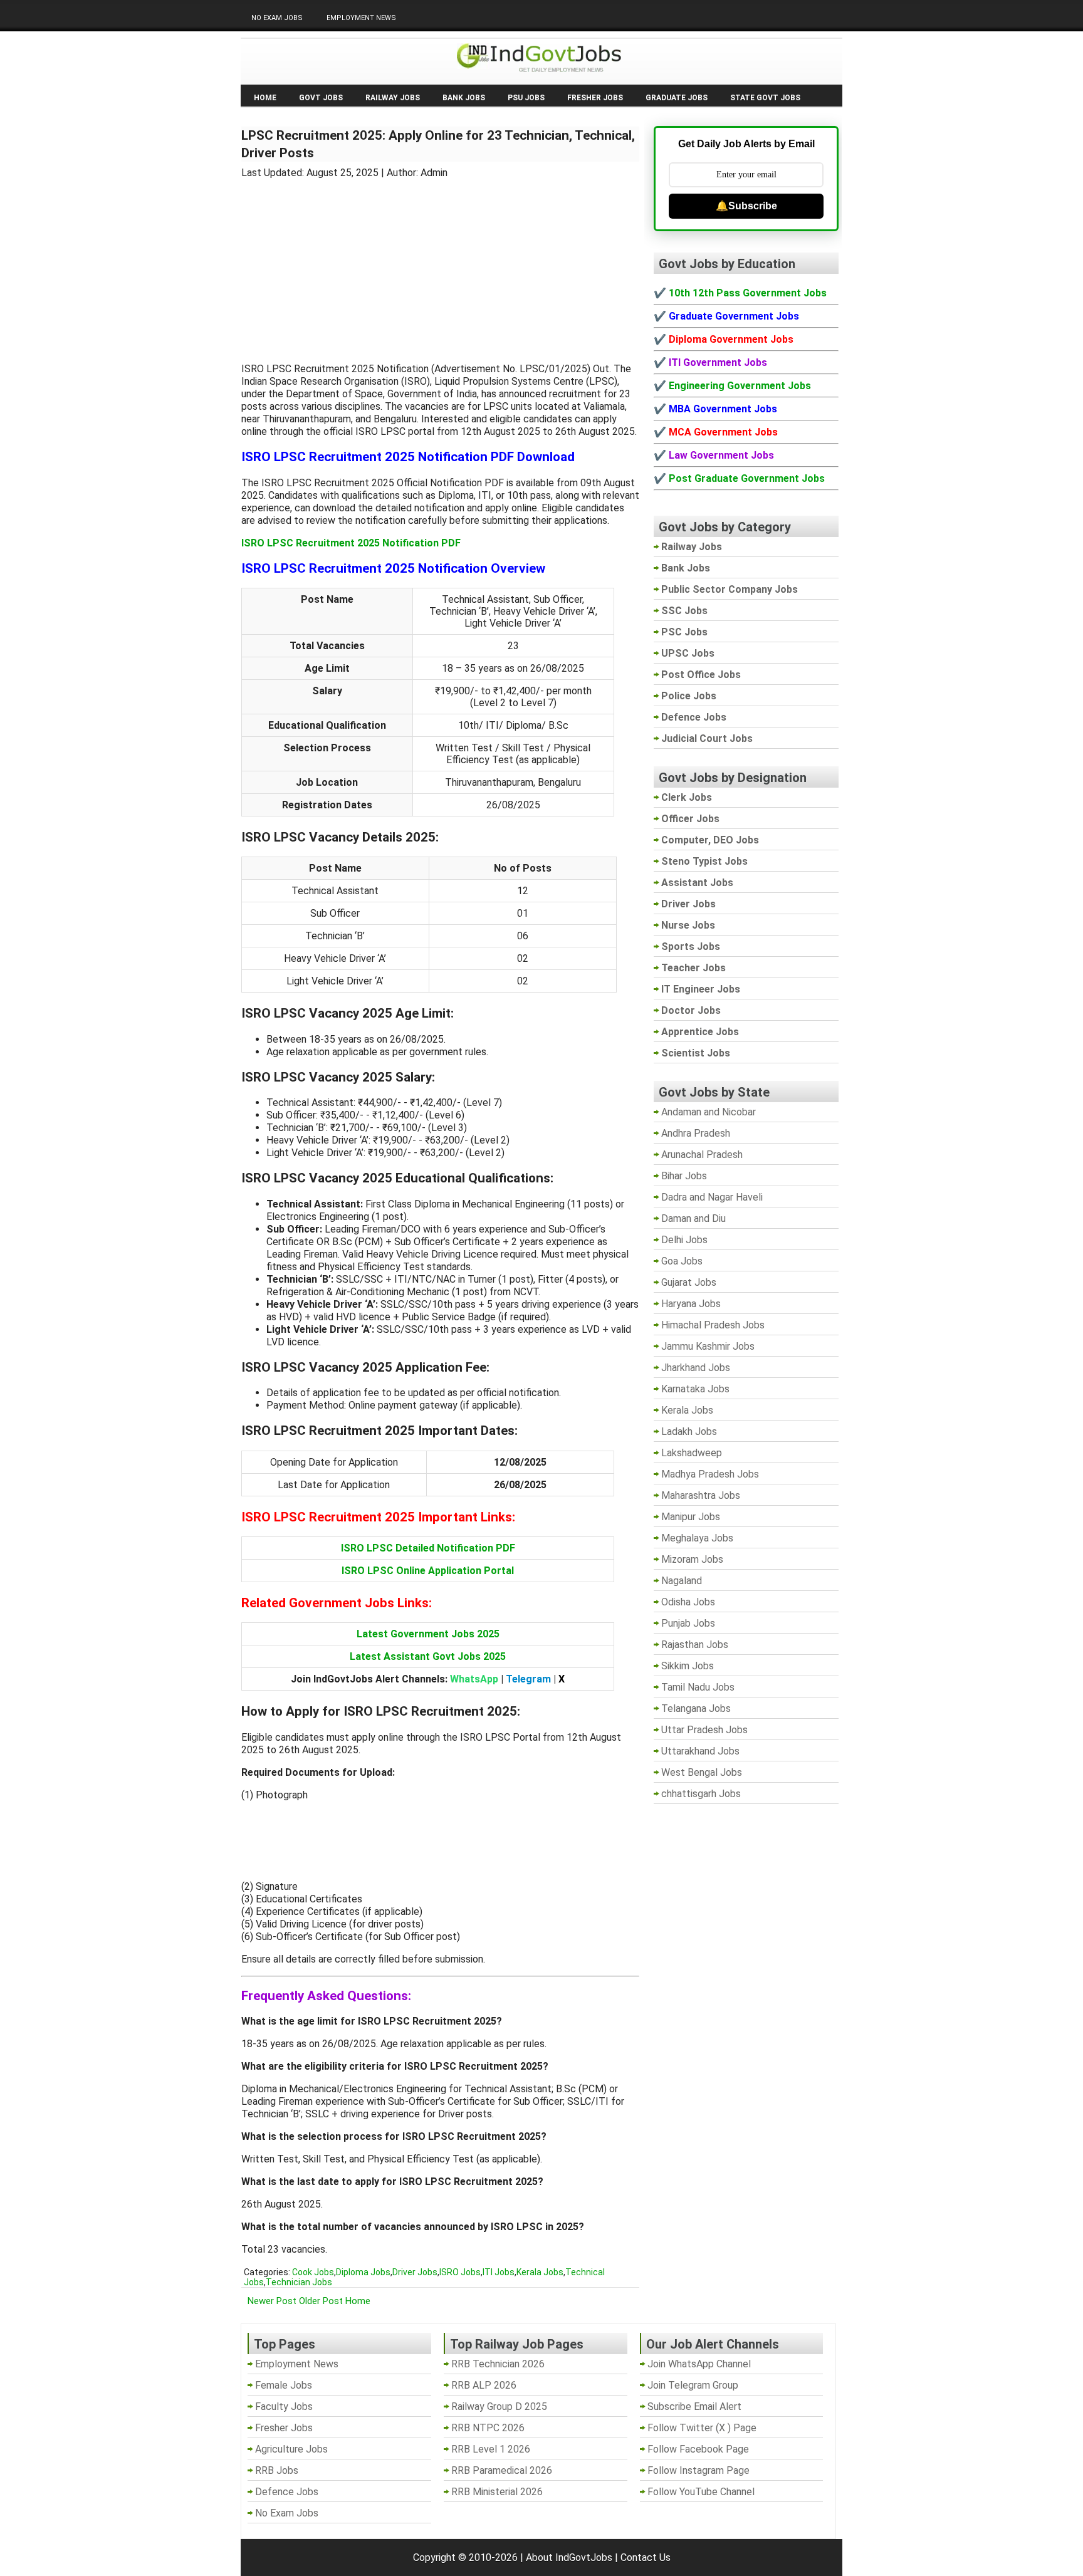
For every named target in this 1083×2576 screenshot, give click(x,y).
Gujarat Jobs (689, 1282)
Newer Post (272, 2301)
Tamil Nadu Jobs (698, 1687)
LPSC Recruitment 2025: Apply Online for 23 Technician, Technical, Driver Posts (438, 144)
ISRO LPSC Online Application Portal (428, 1571)
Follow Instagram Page (698, 2470)
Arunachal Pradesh (702, 1155)
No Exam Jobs (277, 18)
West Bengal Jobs (702, 1772)
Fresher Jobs (595, 98)
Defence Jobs (287, 2492)
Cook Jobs (313, 2272)
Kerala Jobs (540, 2272)
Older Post (321, 2301)
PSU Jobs (526, 98)
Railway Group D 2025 (499, 2407)
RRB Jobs (277, 2470)
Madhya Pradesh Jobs (710, 1474)
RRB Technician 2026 (498, 2364)
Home (265, 98)
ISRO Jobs (460, 2272)
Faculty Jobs (284, 2407)
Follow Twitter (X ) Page (702, 2428)
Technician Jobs (299, 2282)
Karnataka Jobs (695, 1389)
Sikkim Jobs (688, 1666)
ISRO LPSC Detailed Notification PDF (428, 1548)
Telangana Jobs (696, 1708)
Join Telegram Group (693, 2385)
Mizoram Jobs (692, 1559)
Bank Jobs (464, 98)
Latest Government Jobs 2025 (428, 1634)
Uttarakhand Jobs (700, 1751)
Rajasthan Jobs (695, 1645)
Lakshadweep (692, 1453)
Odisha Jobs (688, 1602)
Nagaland (682, 1581)
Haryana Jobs (691, 1304)
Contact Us (646, 2558)
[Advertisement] (441, 263)
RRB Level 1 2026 (491, 2449)
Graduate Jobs (677, 98)
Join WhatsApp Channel (699, 2364)
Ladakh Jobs (689, 1431)
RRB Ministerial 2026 (497, 2492)
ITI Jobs (499, 2272)
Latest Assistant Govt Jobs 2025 (428, 1656)
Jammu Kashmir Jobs (708, 1346)
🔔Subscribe (746, 206)
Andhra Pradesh (696, 1133)
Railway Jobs (393, 98)
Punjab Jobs (688, 1623)
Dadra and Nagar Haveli (712, 1197)
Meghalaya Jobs (697, 1538)
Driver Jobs (415, 2272)
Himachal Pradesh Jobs (713, 1325)
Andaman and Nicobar (709, 1112)
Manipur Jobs (691, 1517)
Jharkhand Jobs (696, 1368)
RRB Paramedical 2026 (502, 2470)
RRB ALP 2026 (484, 2385)
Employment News (361, 18)
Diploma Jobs (363, 2272)
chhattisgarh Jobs (701, 1794)
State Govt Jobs (765, 98)
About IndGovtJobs (569, 2558)
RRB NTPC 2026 (488, 2428)
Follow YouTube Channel (701, 2492)
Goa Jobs (682, 1261)
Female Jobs (284, 2385)
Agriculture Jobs (291, 2449)
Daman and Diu (693, 1218)
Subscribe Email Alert (694, 2407)
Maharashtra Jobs (701, 1495)
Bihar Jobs (684, 1176)
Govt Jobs (321, 98)
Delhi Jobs (684, 1240)
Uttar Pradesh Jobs (704, 1730)
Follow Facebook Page (698, 2449)
